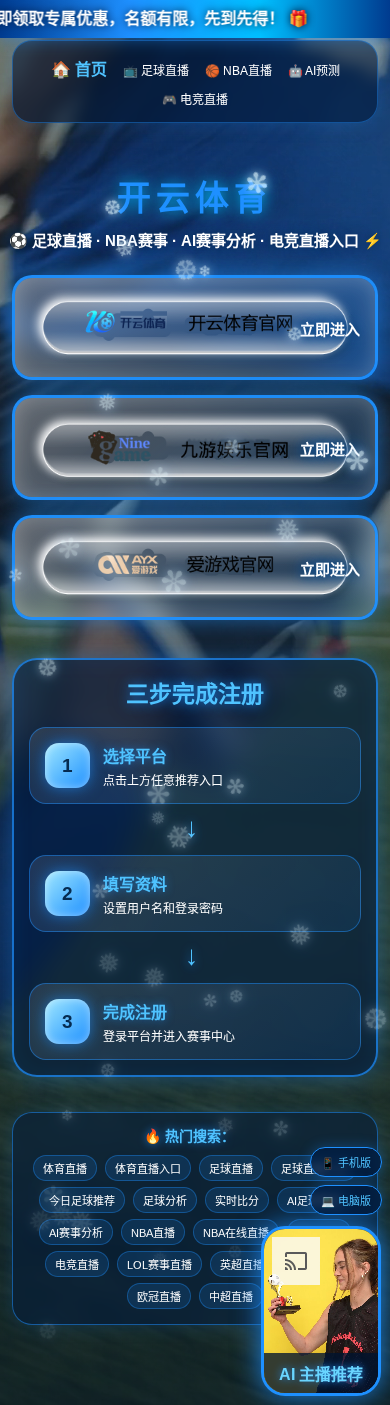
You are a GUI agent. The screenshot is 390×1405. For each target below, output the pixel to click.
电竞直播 (77, 1265)
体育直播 (65, 1169)
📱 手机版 (346, 1163)
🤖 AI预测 (314, 71)
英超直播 (242, 1265)
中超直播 (231, 1297)
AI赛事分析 (76, 1233)
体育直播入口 (148, 1169)
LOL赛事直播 (159, 1265)
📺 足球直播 (156, 71)
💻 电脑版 (346, 1201)
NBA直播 (153, 1233)
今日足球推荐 (82, 1201)
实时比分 (237, 1201)
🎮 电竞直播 (195, 100)
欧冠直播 (159, 1297)
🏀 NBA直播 (238, 71)
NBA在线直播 (236, 1233)
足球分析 (165, 1201)
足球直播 (231, 1169)
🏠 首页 (79, 69)
